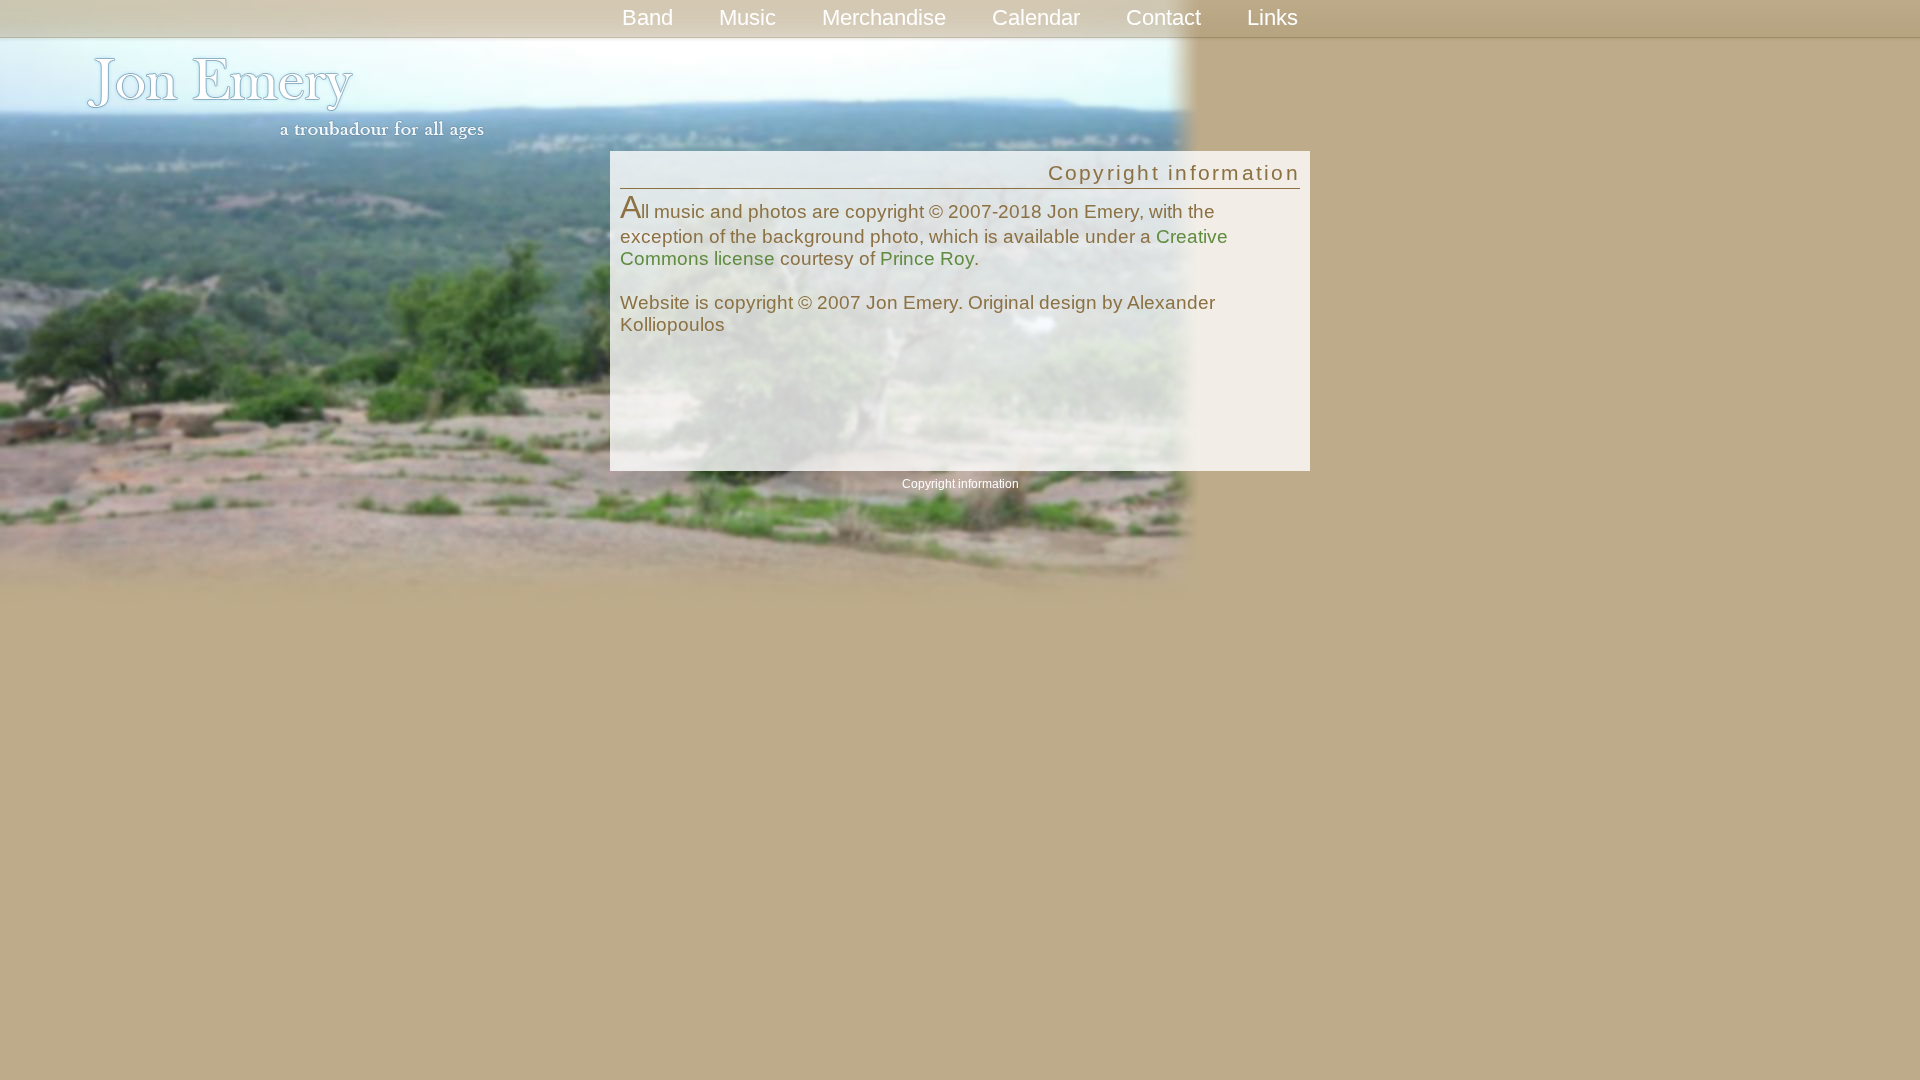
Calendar (1036, 17)
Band (647, 17)
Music (747, 17)
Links (1272, 17)
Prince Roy (927, 258)
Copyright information (960, 484)
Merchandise (884, 17)
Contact (1163, 17)
